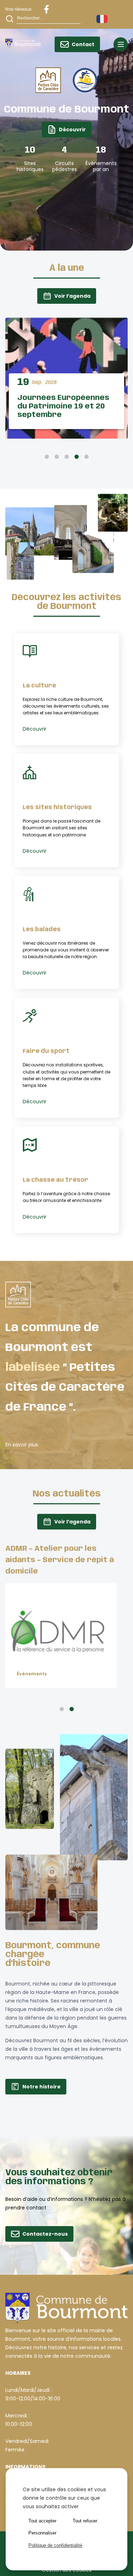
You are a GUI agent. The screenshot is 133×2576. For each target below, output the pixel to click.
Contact (83, 44)
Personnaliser (42, 2533)
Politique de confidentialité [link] (55, 2545)
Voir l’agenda (72, 296)
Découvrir (72, 130)
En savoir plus (22, 1445)
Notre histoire (41, 2087)
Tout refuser (85, 2521)
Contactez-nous (45, 2234)
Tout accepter (42, 2521)
